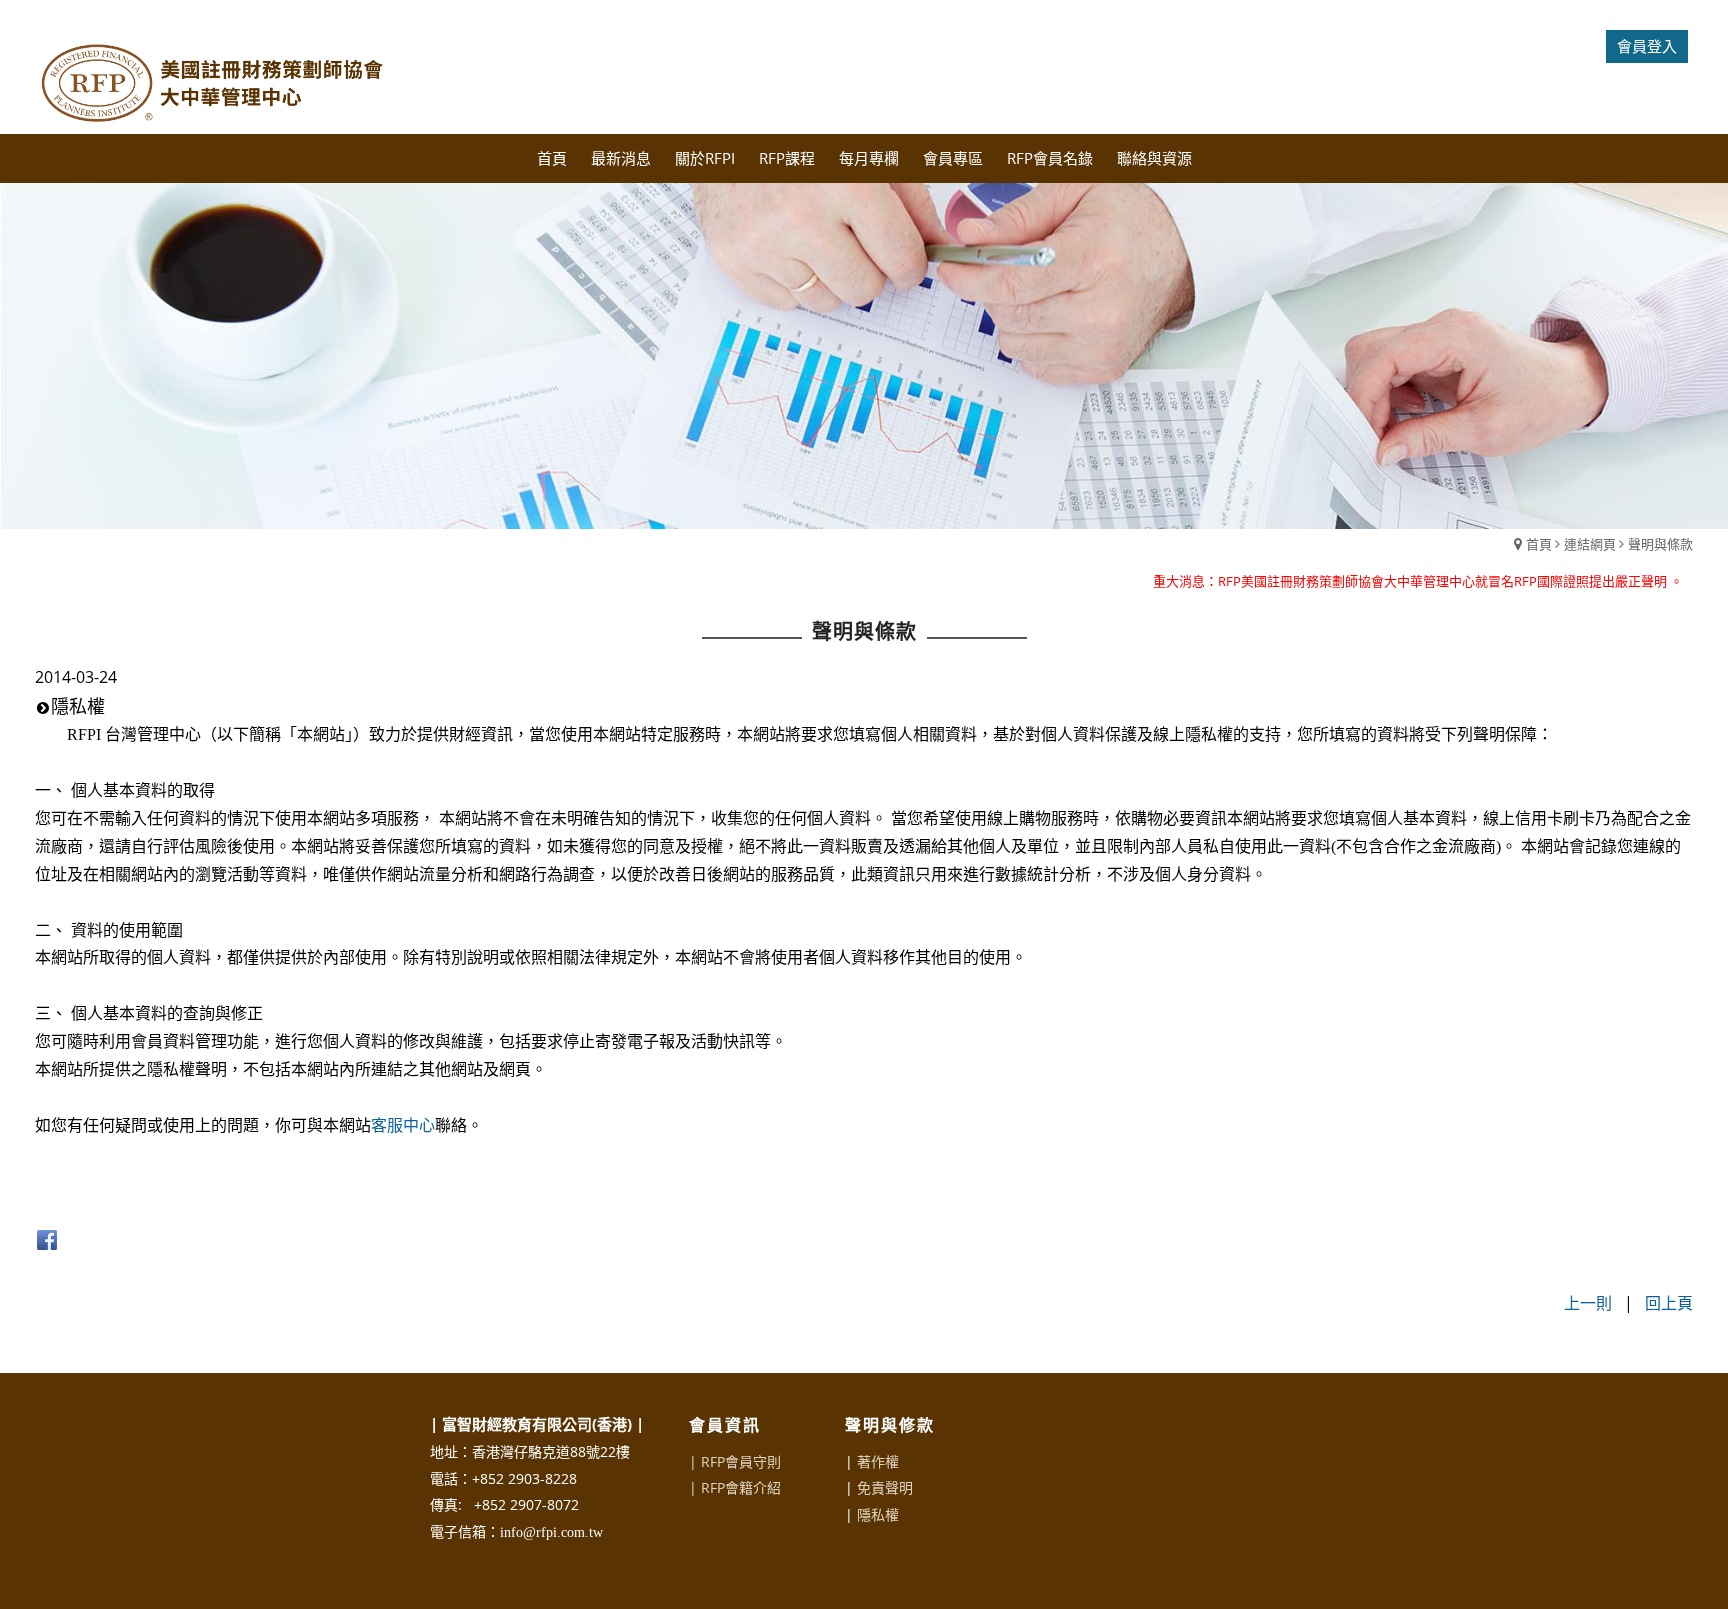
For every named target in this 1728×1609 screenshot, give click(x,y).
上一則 (1588, 1303)
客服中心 (403, 1125)
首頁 (1539, 544)
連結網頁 (1590, 544)
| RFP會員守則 (735, 1461)
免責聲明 (885, 1487)
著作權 (878, 1461)
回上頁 (1669, 1303)
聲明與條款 (1660, 544)
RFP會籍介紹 (741, 1487)
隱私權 (878, 1514)
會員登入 (1647, 46)
